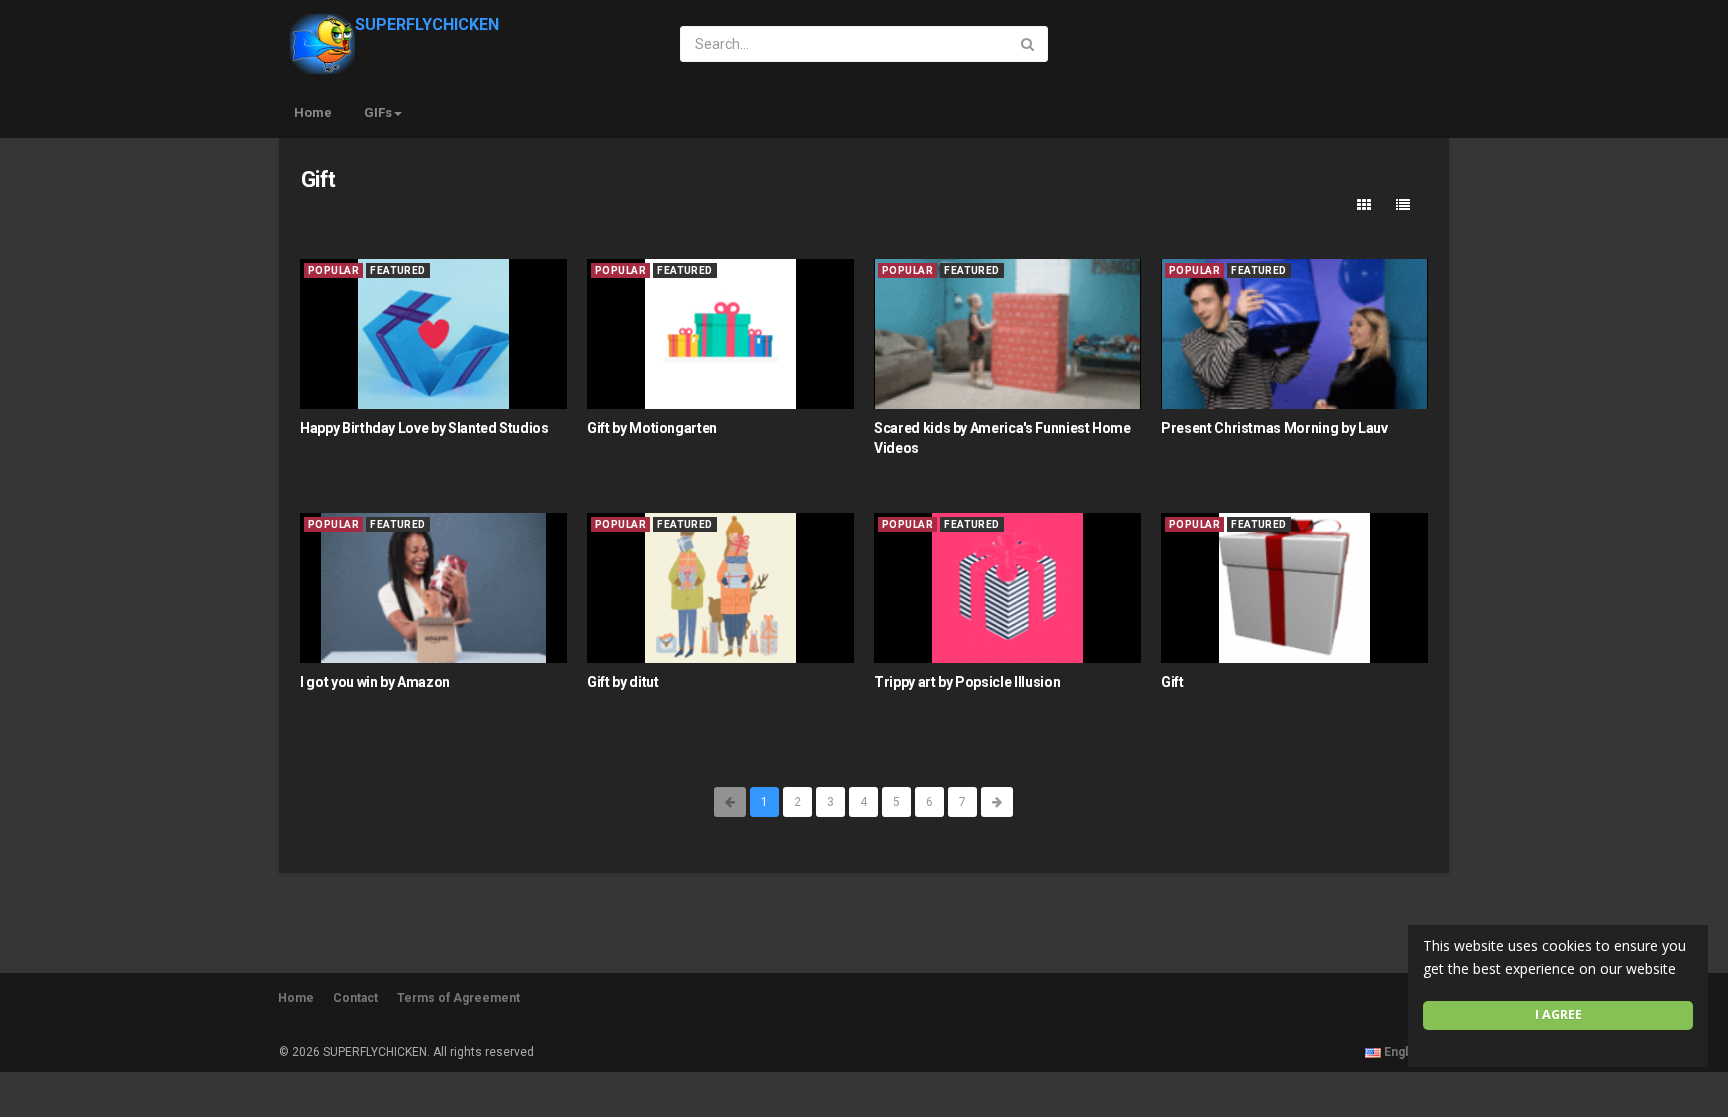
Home (313, 112)
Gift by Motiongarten (652, 428)
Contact (355, 998)
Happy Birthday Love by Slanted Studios (424, 428)
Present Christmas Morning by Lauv (1274, 428)
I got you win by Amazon (375, 682)
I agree (1558, 1014)
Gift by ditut (622, 682)
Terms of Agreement (458, 998)
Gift (1172, 682)
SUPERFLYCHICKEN (427, 24)
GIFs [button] (378, 112)
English (1404, 1052)
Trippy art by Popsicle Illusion (967, 682)
